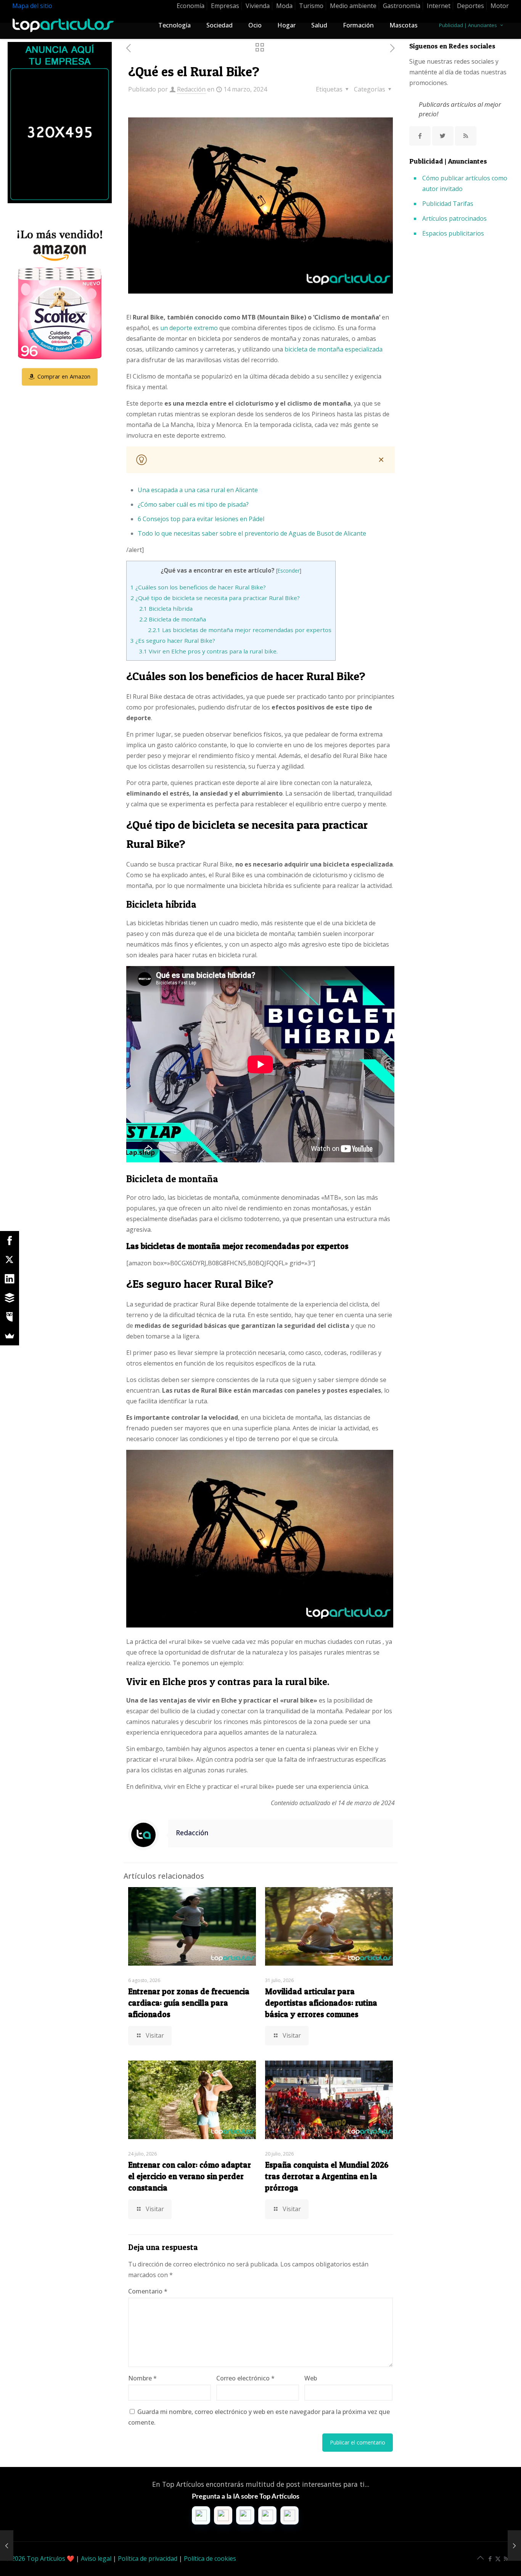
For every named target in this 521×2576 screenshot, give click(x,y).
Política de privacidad (148, 2558)
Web (311, 2378)
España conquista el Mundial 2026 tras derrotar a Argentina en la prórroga (327, 2176)
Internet (439, 6)
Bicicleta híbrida (166, 608)
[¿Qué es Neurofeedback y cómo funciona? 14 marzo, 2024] (514, 2546)
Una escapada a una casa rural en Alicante (198, 490)
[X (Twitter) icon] (498, 2558)
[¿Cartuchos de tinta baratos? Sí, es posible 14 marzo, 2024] (7, 2546)
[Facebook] (10, 1241)
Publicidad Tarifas (448, 204)
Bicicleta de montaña (173, 619)
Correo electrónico (245, 2378)
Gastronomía (402, 6)
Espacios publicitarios (453, 233)
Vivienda (258, 6)
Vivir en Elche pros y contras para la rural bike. (208, 651)
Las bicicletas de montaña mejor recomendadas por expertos (240, 630)
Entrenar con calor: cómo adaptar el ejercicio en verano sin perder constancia (190, 2176)
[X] (10, 1260)
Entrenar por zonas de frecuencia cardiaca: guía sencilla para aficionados (189, 2003)
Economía (191, 6)
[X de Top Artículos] (443, 136)
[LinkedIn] (10, 1279)
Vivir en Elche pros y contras (188, 1682)
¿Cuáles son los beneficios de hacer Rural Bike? (198, 587)
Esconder (289, 571)
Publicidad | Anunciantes (468, 25)
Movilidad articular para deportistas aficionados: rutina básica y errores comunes (321, 2003)
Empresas (225, 6)
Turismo (311, 6)
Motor (500, 6)
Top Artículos (46, 2558)
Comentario (148, 2291)
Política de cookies (210, 2558)
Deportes (470, 6)
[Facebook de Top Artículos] (420, 136)
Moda (284, 6)
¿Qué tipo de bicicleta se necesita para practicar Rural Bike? (215, 598)
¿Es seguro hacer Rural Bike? (173, 640)
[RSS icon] (506, 2558)
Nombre (142, 2378)
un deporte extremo (189, 328)
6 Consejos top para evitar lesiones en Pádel (201, 519)
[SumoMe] (10, 1336)
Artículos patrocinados (454, 218)
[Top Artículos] (63, 25)
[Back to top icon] (484, 2560)
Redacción (191, 89)
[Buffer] (10, 1298)
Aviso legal (96, 2558)
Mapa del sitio (32, 6)
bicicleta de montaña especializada (334, 349)
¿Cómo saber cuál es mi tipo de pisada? (193, 504)
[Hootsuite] (10, 1317)
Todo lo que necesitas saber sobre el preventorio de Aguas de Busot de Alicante (252, 533)
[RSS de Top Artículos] (466, 136)
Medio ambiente (353, 6)
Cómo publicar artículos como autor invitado (465, 183)
